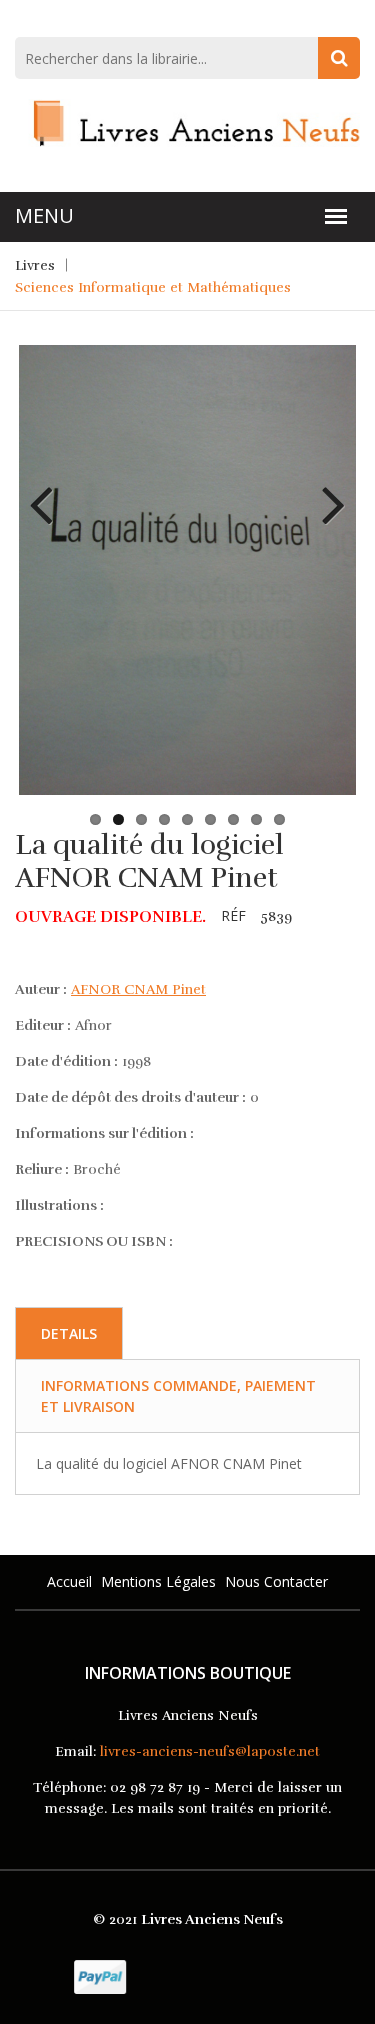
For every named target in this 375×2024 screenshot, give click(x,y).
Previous (49, 490)
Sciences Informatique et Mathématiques (153, 287)
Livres (35, 265)
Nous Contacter (276, 1581)
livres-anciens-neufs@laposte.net (210, 1751)
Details (69, 1333)
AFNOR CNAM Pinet (138, 989)
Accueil (69, 1581)
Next (326, 490)
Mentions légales (158, 1581)
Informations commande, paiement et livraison (178, 1396)
